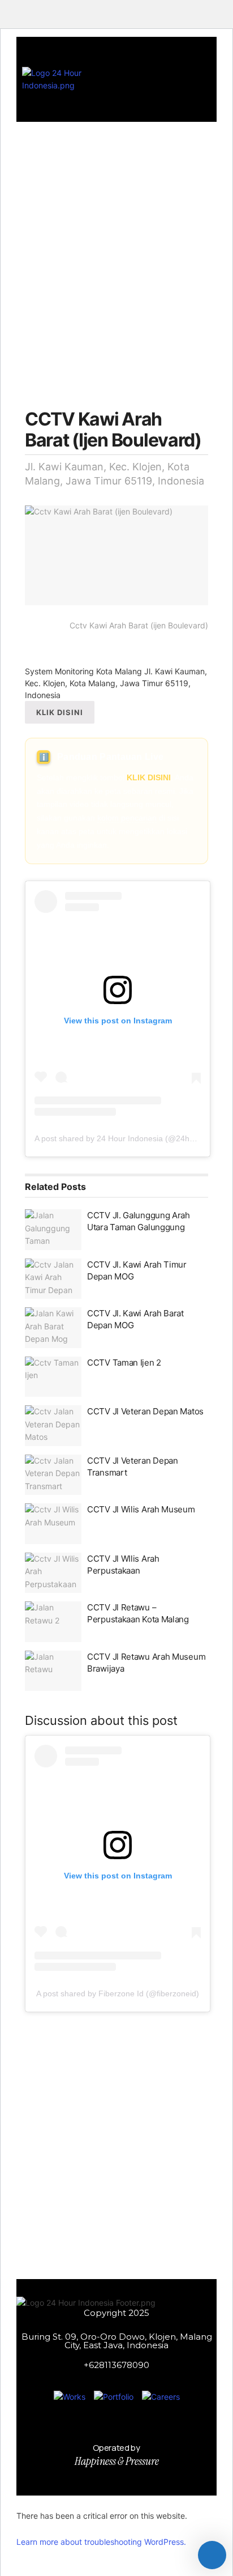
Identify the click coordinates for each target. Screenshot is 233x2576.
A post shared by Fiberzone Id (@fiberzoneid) (118, 1993)
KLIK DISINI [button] (60, 712)
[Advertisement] (116, 250)
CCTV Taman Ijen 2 (124, 1363)
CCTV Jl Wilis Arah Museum (141, 1509)
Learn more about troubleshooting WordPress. (101, 2542)
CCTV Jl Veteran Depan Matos (145, 1411)
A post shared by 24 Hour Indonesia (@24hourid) (122, 1138)
